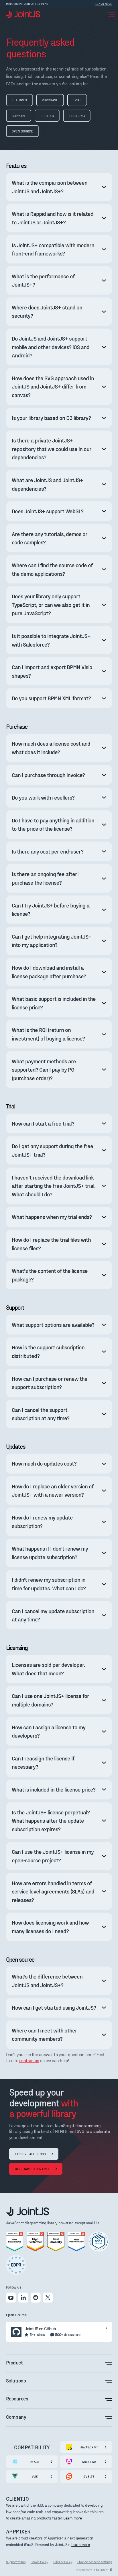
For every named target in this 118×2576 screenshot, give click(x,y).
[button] (110, 14)
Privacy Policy (63, 2562)
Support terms (16, 2562)
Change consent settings (95, 2562)
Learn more (72, 2518)
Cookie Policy (40, 2562)
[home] (23, 14)
